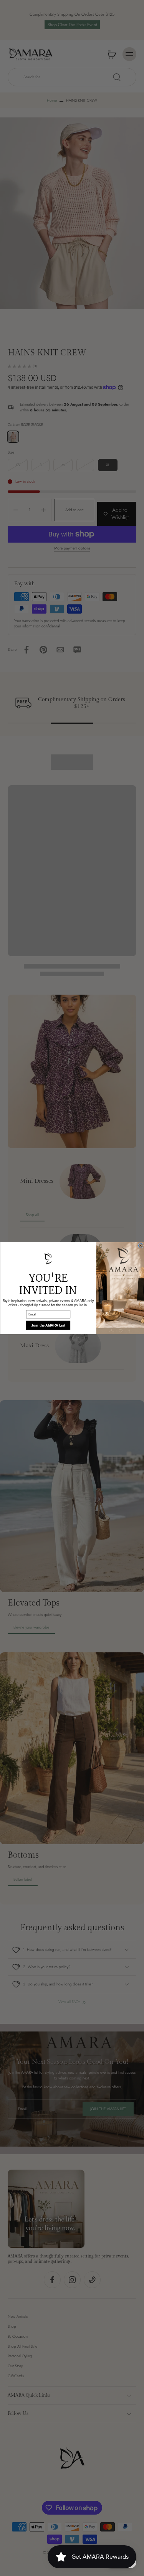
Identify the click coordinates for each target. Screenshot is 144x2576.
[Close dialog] (141, 1246)
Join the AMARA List (48, 1325)
